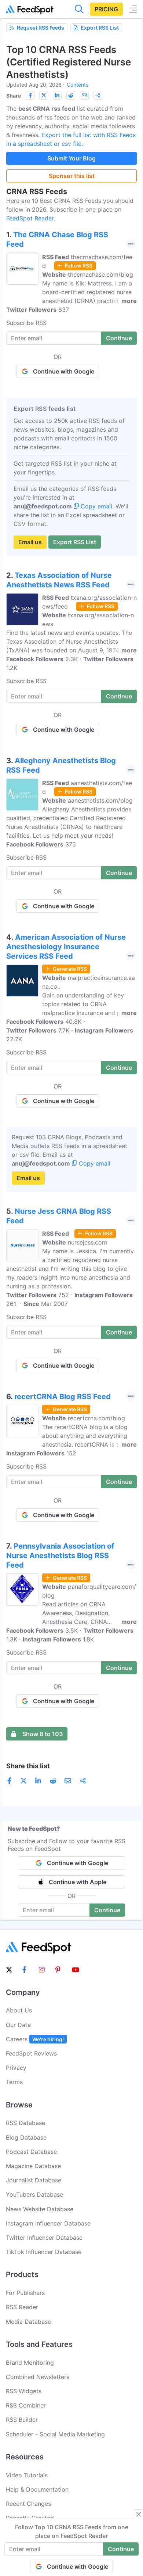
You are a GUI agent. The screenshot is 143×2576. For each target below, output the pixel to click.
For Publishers (25, 2293)
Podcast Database (31, 2152)
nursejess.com (87, 1242)
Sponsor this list (72, 176)
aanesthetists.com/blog (100, 800)
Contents (78, 85)
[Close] (139, 2514)
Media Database (28, 2322)
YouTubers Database (34, 2194)
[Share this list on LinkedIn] (57, 95)
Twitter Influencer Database (44, 2238)
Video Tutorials (27, 2475)
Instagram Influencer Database (48, 2223)
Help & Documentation (37, 2489)
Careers (35, 2039)
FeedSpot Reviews (31, 2053)
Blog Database (26, 2137)
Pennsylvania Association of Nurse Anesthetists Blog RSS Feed (60, 1556)
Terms (14, 2082)
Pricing (106, 9)
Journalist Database (34, 2180)
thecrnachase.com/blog (100, 274)
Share (14, 96)
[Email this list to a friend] (84, 95)
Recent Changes (28, 2504)
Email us (30, 542)
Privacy (16, 2068)
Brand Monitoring (30, 2363)
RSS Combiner (26, 2405)
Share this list (28, 1766)
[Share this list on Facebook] (30, 95)
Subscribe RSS (26, 323)
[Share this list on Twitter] (44, 95)
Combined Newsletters (38, 2377)
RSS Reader (22, 2307)
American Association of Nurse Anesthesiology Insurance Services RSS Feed (66, 947)
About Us (19, 2010)
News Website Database (40, 2209)
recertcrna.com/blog (96, 1418)
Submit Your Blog (71, 158)
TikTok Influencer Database (44, 2252)
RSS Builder (22, 2420)
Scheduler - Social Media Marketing (55, 2434)
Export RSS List (100, 28)
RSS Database (25, 2123)
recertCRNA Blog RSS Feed (63, 1397)
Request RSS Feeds (41, 28)
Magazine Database (33, 2166)
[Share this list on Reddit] (71, 95)
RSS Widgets (24, 2391)
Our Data (18, 2025)
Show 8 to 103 (43, 1734)
